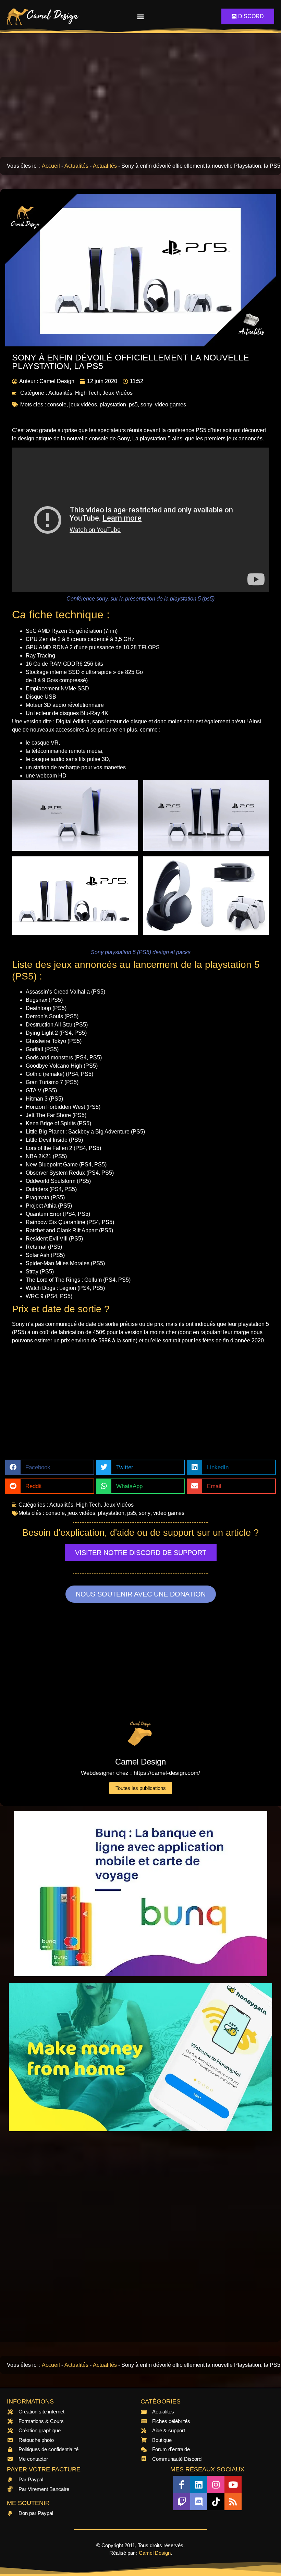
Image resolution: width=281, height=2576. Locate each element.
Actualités (76, 166)
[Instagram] (216, 2484)
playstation (113, 405)
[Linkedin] (199, 2484)
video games (170, 405)
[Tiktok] (216, 2502)
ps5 (133, 405)
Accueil (51, 166)
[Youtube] (233, 2484)
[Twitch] (182, 2502)
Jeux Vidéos (118, 393)
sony (146, 405)
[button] (141, 17)
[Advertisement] (140, 95)
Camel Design (155, 2553)
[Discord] (199, 2502)
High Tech (87, 393)
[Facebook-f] (182, 2484)
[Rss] (233, 2502)
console (57, 405)
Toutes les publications (141, 1788)
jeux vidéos (83, 405)
